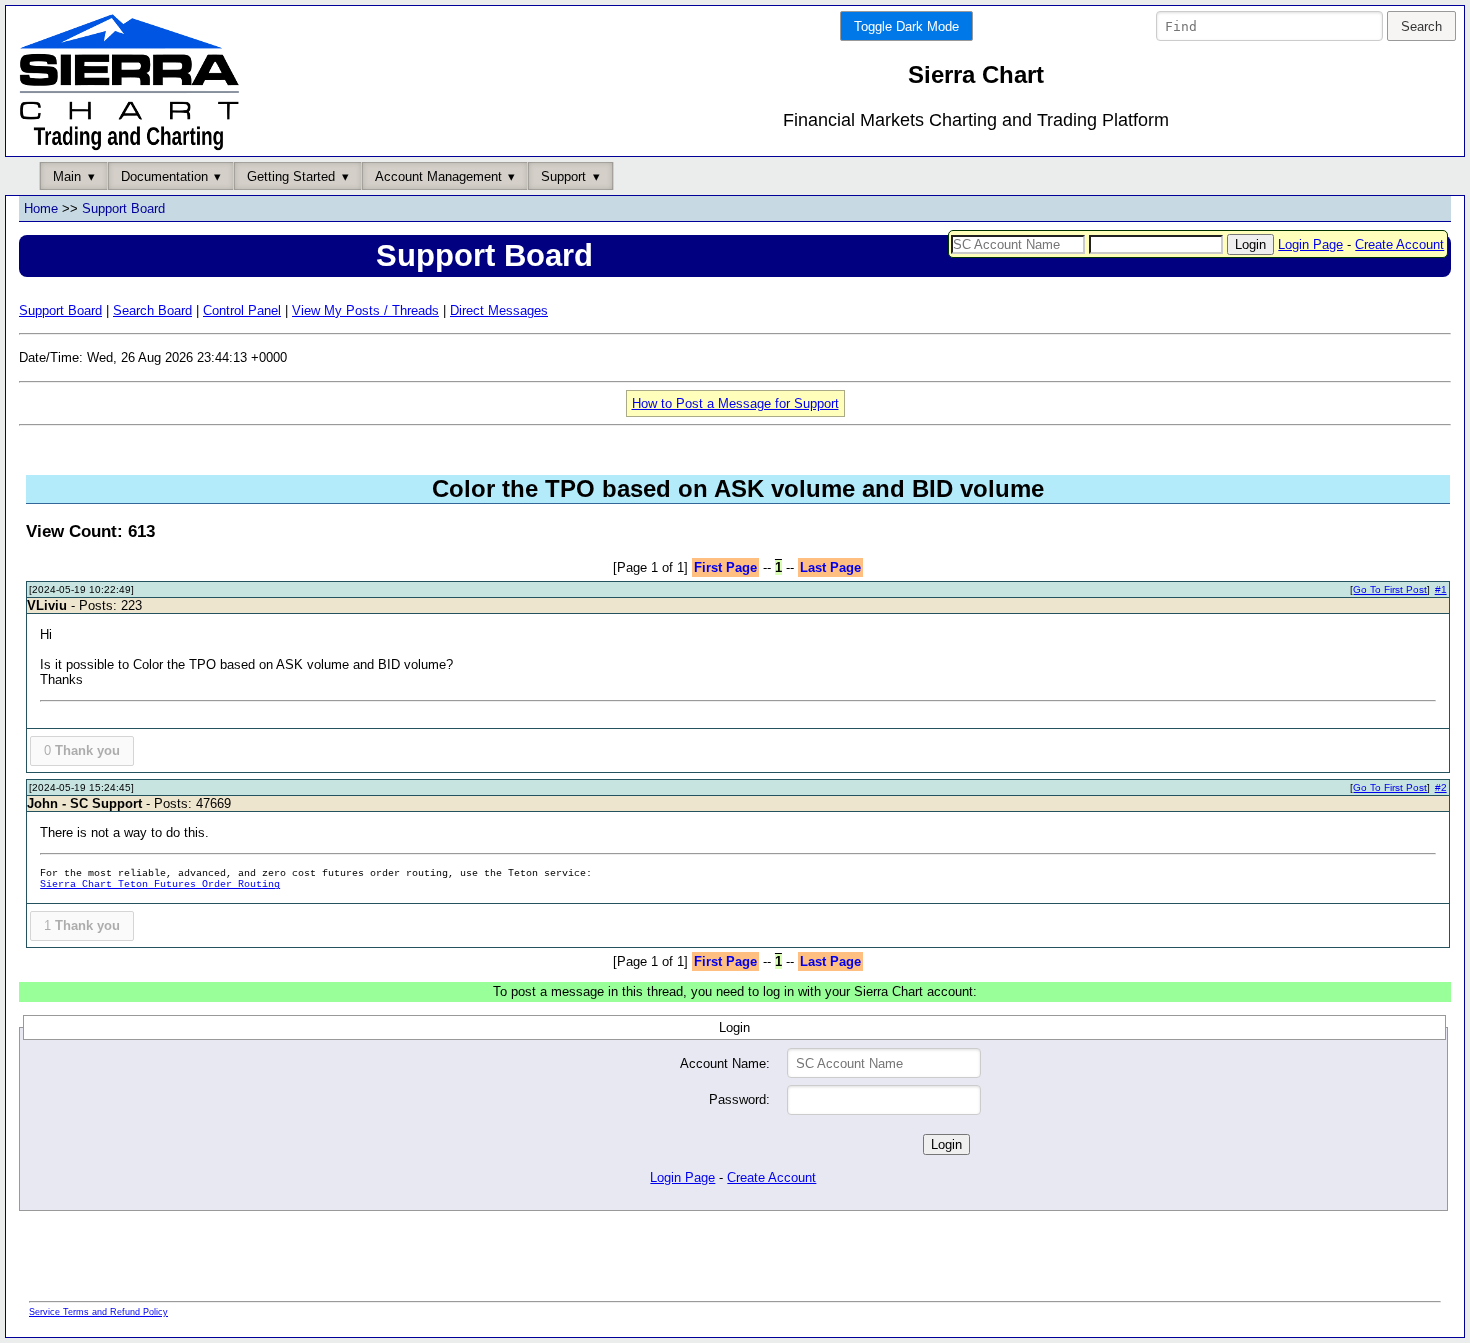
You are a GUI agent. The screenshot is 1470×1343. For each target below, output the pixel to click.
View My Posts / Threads (365, 310)
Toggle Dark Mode (906, 26)
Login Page (1310, 244)
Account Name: (725, 1063)
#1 (1441, 589)
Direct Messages (499, 310)
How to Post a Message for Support (735, 403)
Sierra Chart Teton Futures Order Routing (160, 884)
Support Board (123, 208)
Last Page (830, 567)
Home (41, 208)
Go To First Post (1390, 589)
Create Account (1399, 244)
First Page (725, 567)
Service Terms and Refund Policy (98, 1312)
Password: (739, 1099)
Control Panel (242, 310)
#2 (1441, 787)
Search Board (152, 310)
